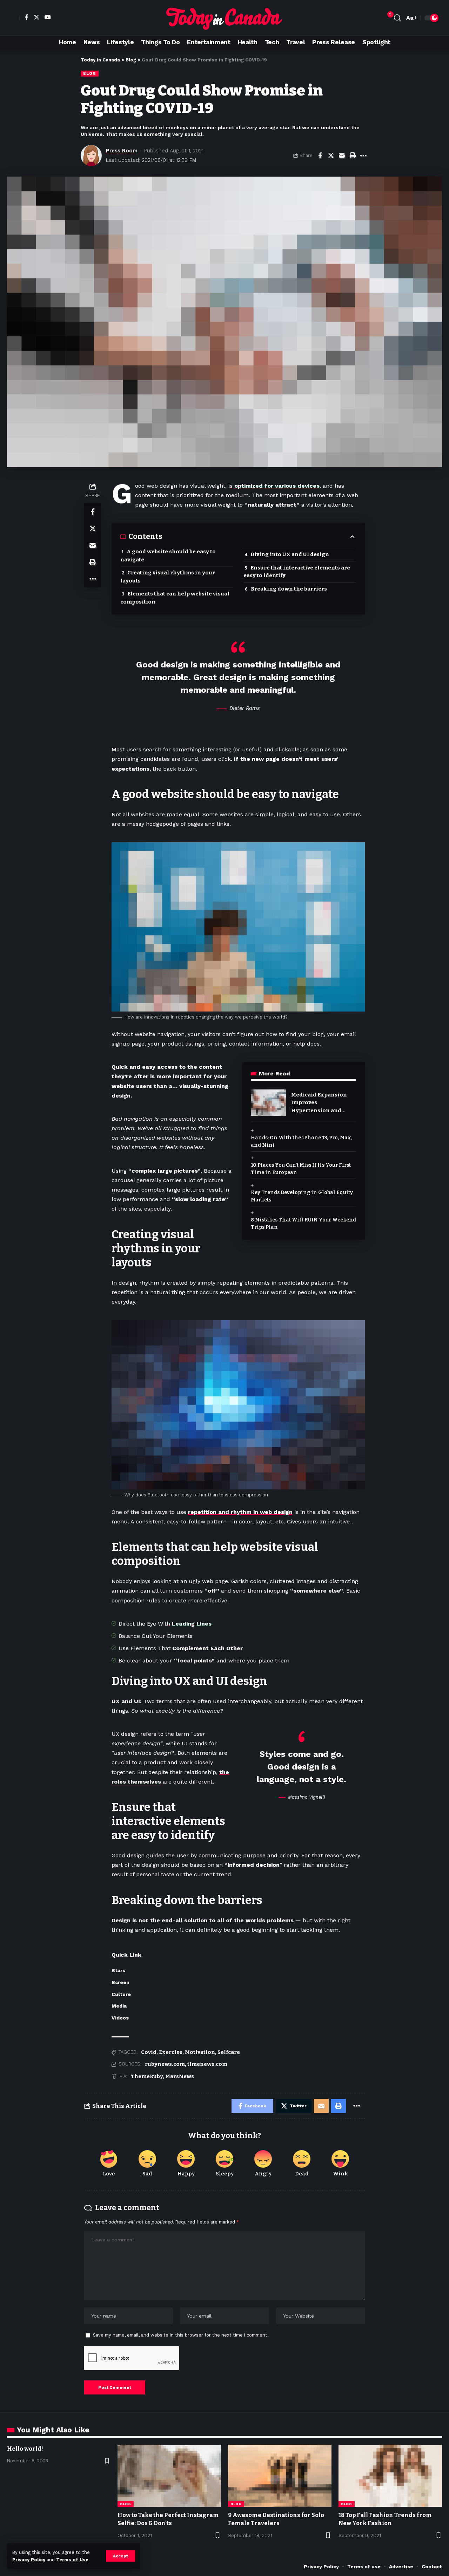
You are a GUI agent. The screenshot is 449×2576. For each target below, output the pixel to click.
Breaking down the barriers (289, 589)
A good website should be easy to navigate (168, 556)
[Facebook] (26, 17)
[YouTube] (47, 17)
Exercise (171, 2052)
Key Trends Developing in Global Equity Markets (302, 1196)
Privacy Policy (29, 2560)
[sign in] (13, 18)
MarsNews (180, 2076)
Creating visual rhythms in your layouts (168, 577)
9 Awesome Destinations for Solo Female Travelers (276, 2519)
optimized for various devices (277, 486)
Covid (149, 2052)
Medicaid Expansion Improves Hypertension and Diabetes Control (319, 1103)
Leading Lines (192, 1624)
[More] (363, 156)
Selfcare (229, 2052)
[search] (397, 18)
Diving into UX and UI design (290, 554)
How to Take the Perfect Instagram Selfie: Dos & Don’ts (168, 2519)
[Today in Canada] (224, 18)
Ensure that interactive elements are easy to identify (297, 572)
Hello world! (25, 2449)
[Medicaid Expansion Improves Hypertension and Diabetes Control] (268, 1103)
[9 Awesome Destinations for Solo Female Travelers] (280, 2476)
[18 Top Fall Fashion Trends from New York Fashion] (390, 2476)
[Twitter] (36, 17)
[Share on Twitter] (331, 156)
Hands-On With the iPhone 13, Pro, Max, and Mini (301, 1141)
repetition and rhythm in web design (240, 1512)
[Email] (342, 156)
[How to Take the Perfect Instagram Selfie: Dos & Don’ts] (169, 2476)
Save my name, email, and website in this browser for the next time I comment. (181, 2335)
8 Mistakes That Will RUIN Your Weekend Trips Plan (303, 1224)
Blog (90, 73)
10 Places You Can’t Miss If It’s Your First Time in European (301, 1169)
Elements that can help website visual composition (175, 598)
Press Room (122, 151)
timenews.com (207, 2064)
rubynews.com (165, 2064)
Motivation (200, 2052)
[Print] (353, 156)
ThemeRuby (147, 2076)
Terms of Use (72, 2560)
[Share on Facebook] (320, 156)
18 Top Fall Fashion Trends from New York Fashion (385, 2519)
